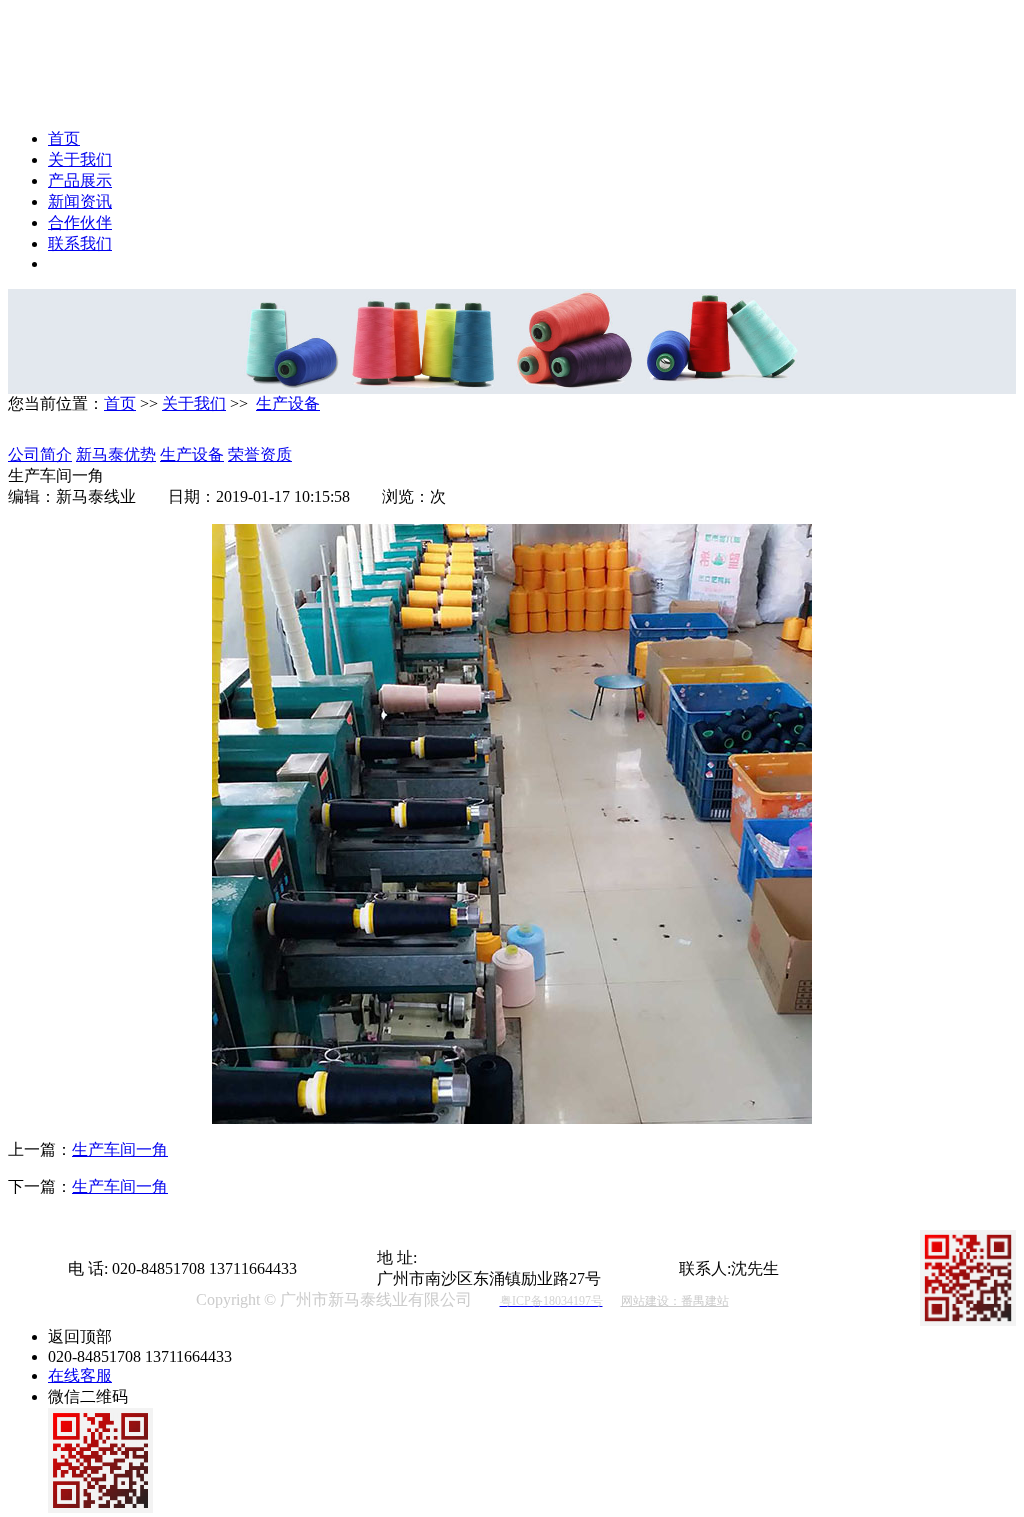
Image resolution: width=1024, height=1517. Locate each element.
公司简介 (40, 454)
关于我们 (80, 159)
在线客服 (80, 1375)
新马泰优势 (116, 454)
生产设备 (288, 403)
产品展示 (80, 180)
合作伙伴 (80, 222)
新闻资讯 (80, 201)
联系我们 (80, 243)
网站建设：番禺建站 (675, 1301)
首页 (64, 138)
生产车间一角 (120, 1149)
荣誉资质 (260, 454)
